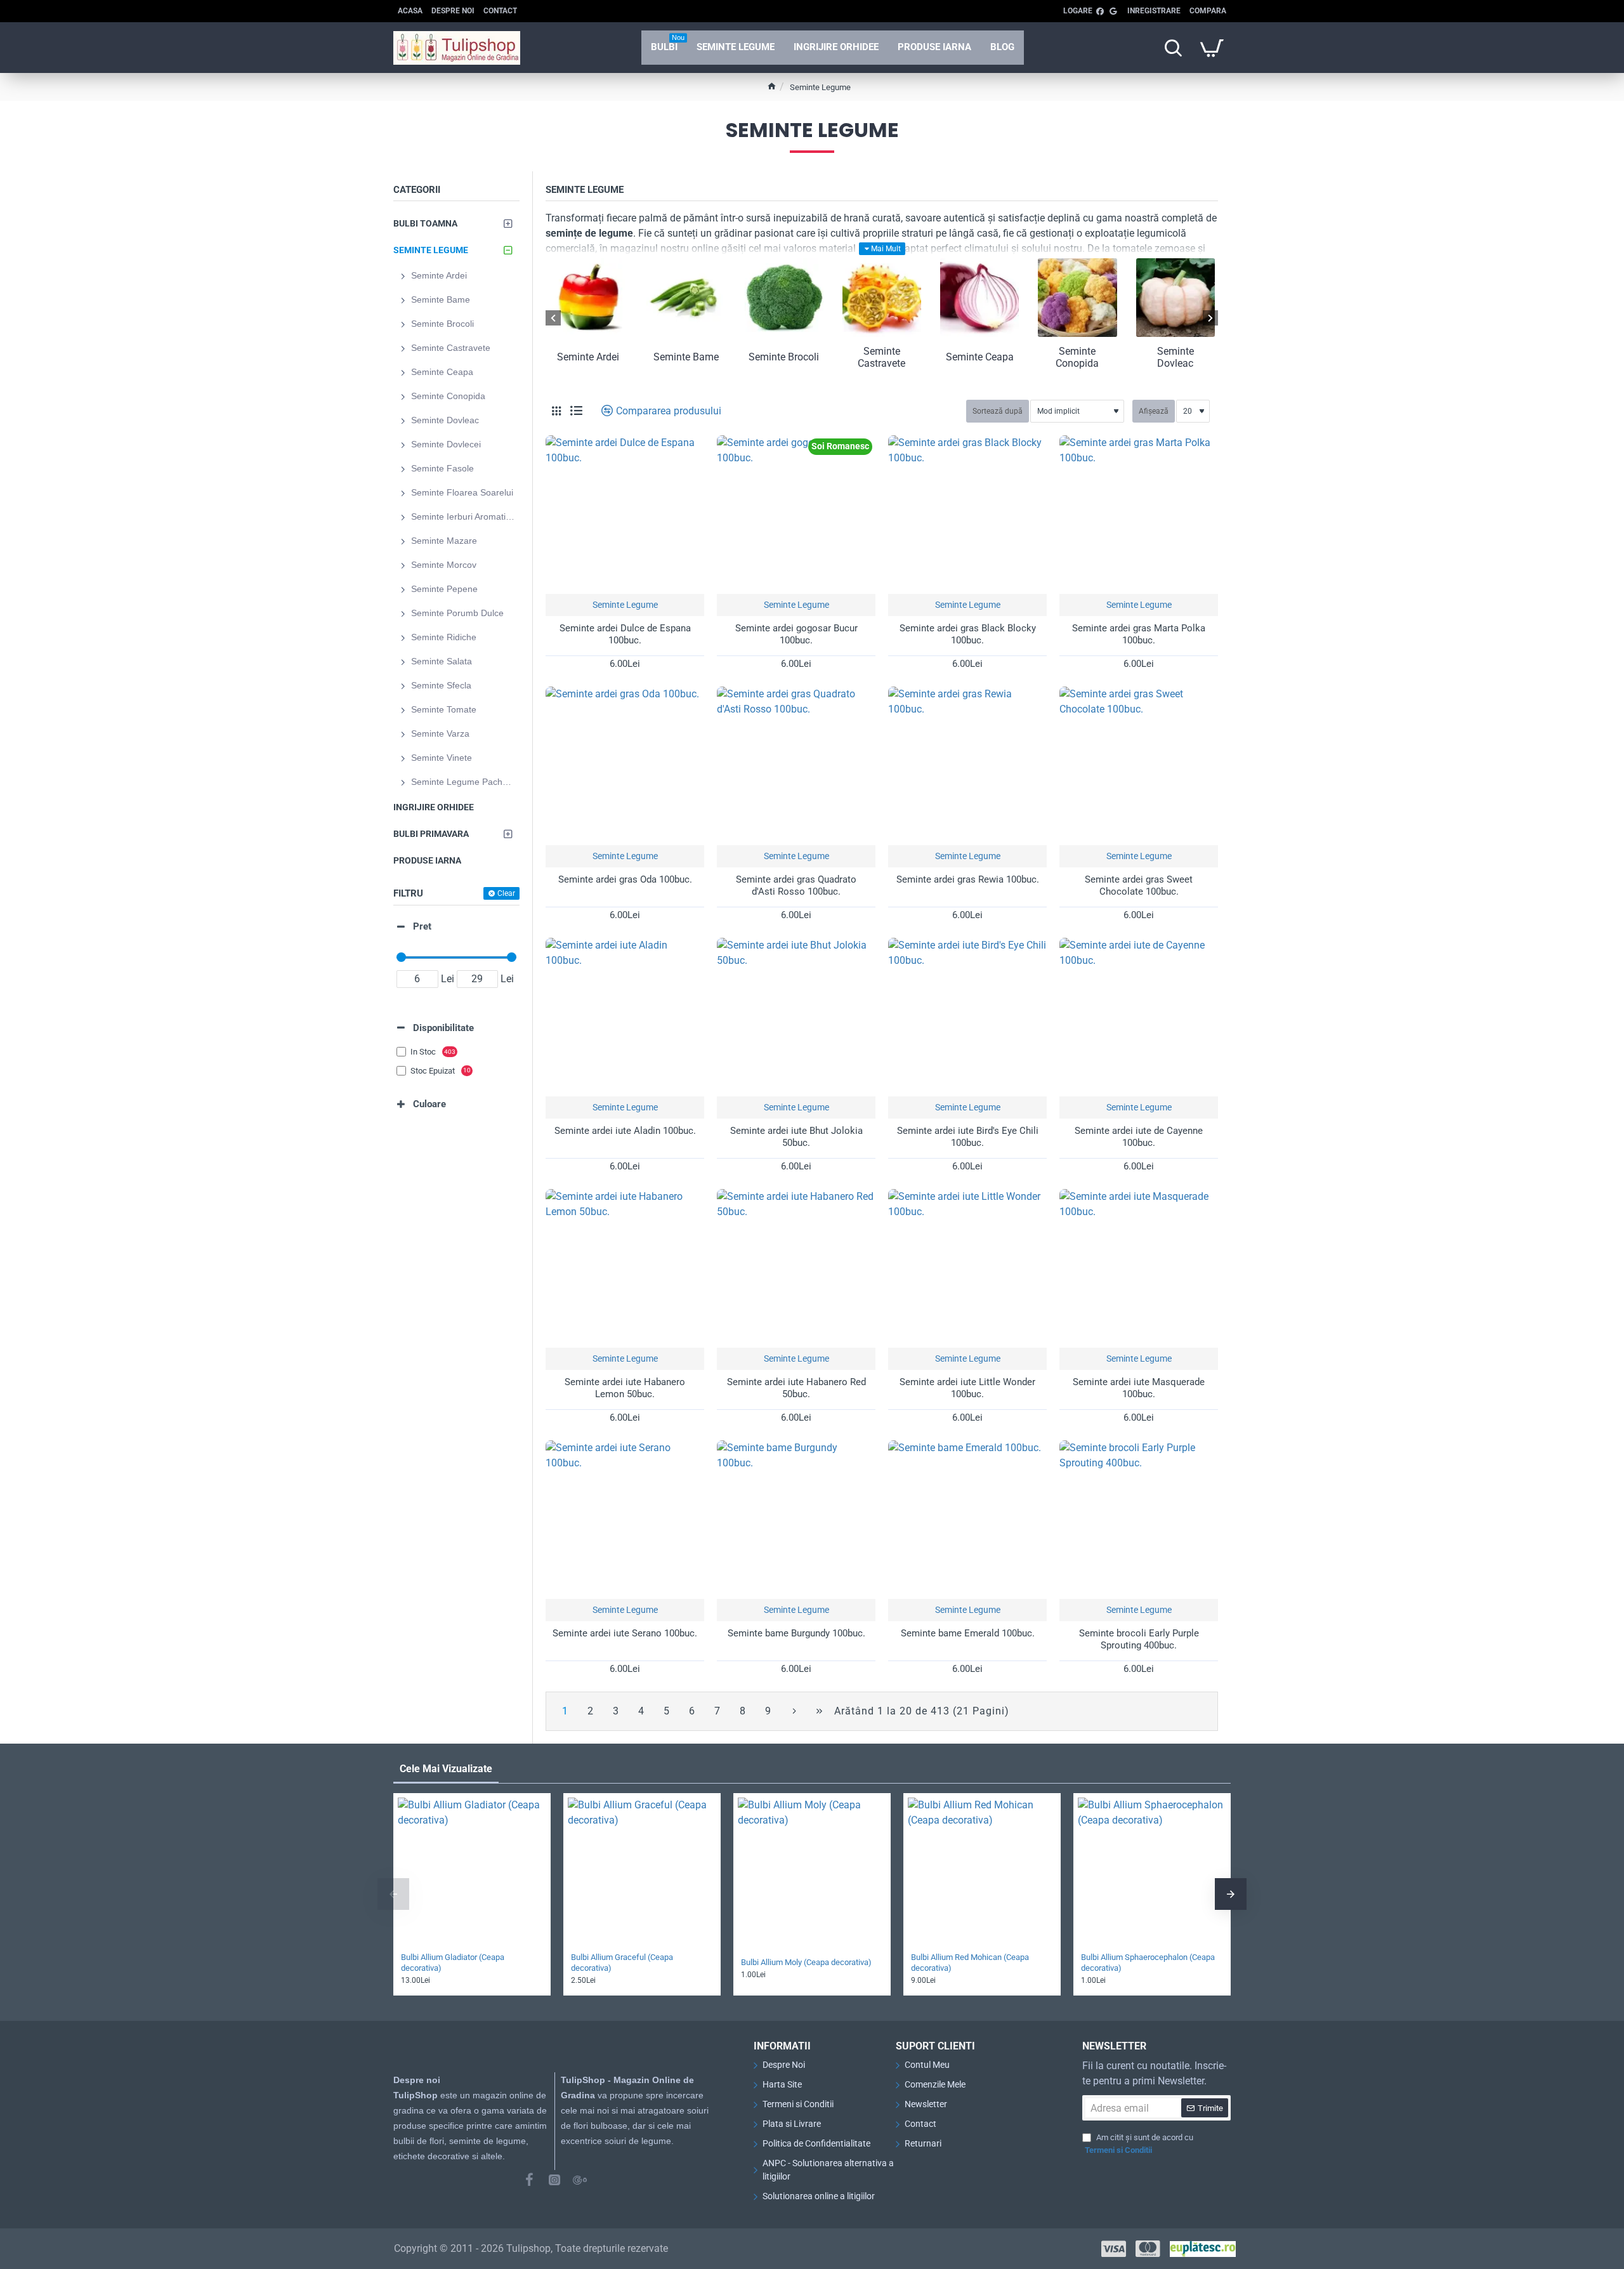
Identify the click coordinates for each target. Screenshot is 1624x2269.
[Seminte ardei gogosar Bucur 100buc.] (796, 515)
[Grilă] (556, 411)
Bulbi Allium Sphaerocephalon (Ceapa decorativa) (1148, 1963)
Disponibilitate (443, 1028)
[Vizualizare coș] (1212, 48)
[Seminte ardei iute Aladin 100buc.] (625, 1017)
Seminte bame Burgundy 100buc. (796, 1633)
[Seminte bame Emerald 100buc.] (967, 1520)
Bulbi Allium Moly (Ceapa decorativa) (806, 1962)
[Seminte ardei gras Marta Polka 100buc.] (1139, 515)
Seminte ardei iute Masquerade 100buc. (1139, 1388)
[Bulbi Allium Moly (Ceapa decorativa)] (812, 1872)
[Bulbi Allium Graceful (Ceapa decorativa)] (642, 1872)
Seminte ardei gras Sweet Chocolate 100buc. (1139, 886)
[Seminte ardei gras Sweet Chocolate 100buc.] (1139, 766)
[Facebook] (529, 2180)
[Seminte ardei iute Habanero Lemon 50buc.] (625, 1268)
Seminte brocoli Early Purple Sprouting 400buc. (1139, 1640)
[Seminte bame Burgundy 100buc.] (796, 1520)
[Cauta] (1173, 48)
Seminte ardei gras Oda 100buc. (625, 879)
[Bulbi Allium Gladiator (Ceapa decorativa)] (472, 1872)
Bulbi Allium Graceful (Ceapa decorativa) (622, 1963)
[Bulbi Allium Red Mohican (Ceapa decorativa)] (982, 1872)
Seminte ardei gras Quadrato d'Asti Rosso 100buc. (796, 886)
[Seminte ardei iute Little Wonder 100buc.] (967, 1268)
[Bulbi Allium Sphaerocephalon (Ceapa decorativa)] (1152, 1872)
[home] (772, 86)
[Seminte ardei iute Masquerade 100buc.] (1139, 1268)
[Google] (580, 2180)
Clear (506, 893)
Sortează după (998, 411)
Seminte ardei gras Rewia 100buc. (968, 879)
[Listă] (576, 411)
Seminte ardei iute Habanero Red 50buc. (796, 1388)
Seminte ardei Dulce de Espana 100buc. (625, 635)
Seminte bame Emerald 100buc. (968, 1633)
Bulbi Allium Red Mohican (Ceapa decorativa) (970, 1963)
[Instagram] (554, 2180)
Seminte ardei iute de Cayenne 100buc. (1139, 1137)
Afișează (1154, 411)
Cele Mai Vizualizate (446, 1769)
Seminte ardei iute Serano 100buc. (625, 1633)
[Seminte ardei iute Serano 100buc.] (625, 1520)
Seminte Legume (625, 605)
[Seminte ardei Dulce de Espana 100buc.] (625, 515)
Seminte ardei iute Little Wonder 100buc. (967, 1388)
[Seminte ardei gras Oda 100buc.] (625, 766)
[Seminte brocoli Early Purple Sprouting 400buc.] (1139, 1520)
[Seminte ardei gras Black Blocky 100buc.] (967, 515)
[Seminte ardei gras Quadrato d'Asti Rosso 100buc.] (796, 766)
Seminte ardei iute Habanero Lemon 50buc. (625, 1388)
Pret (422, 926)
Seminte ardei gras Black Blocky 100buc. (968, 635)
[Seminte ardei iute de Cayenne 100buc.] (1139, 1017)
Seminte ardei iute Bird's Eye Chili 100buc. (968, 1137)
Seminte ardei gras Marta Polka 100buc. (1139, 635)
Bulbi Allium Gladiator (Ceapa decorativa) (453, 1963)
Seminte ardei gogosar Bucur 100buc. (796, 635)
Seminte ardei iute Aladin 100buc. (625, 1131)
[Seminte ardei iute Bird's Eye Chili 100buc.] (967, 1017)
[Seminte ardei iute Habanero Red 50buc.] (796, 1268)
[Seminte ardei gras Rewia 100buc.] (967, 766)
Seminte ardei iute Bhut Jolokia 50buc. (796, 1137)
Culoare (429, 1104)
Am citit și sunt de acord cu (1139, 2144)
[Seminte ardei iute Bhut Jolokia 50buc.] (796, 1017)
